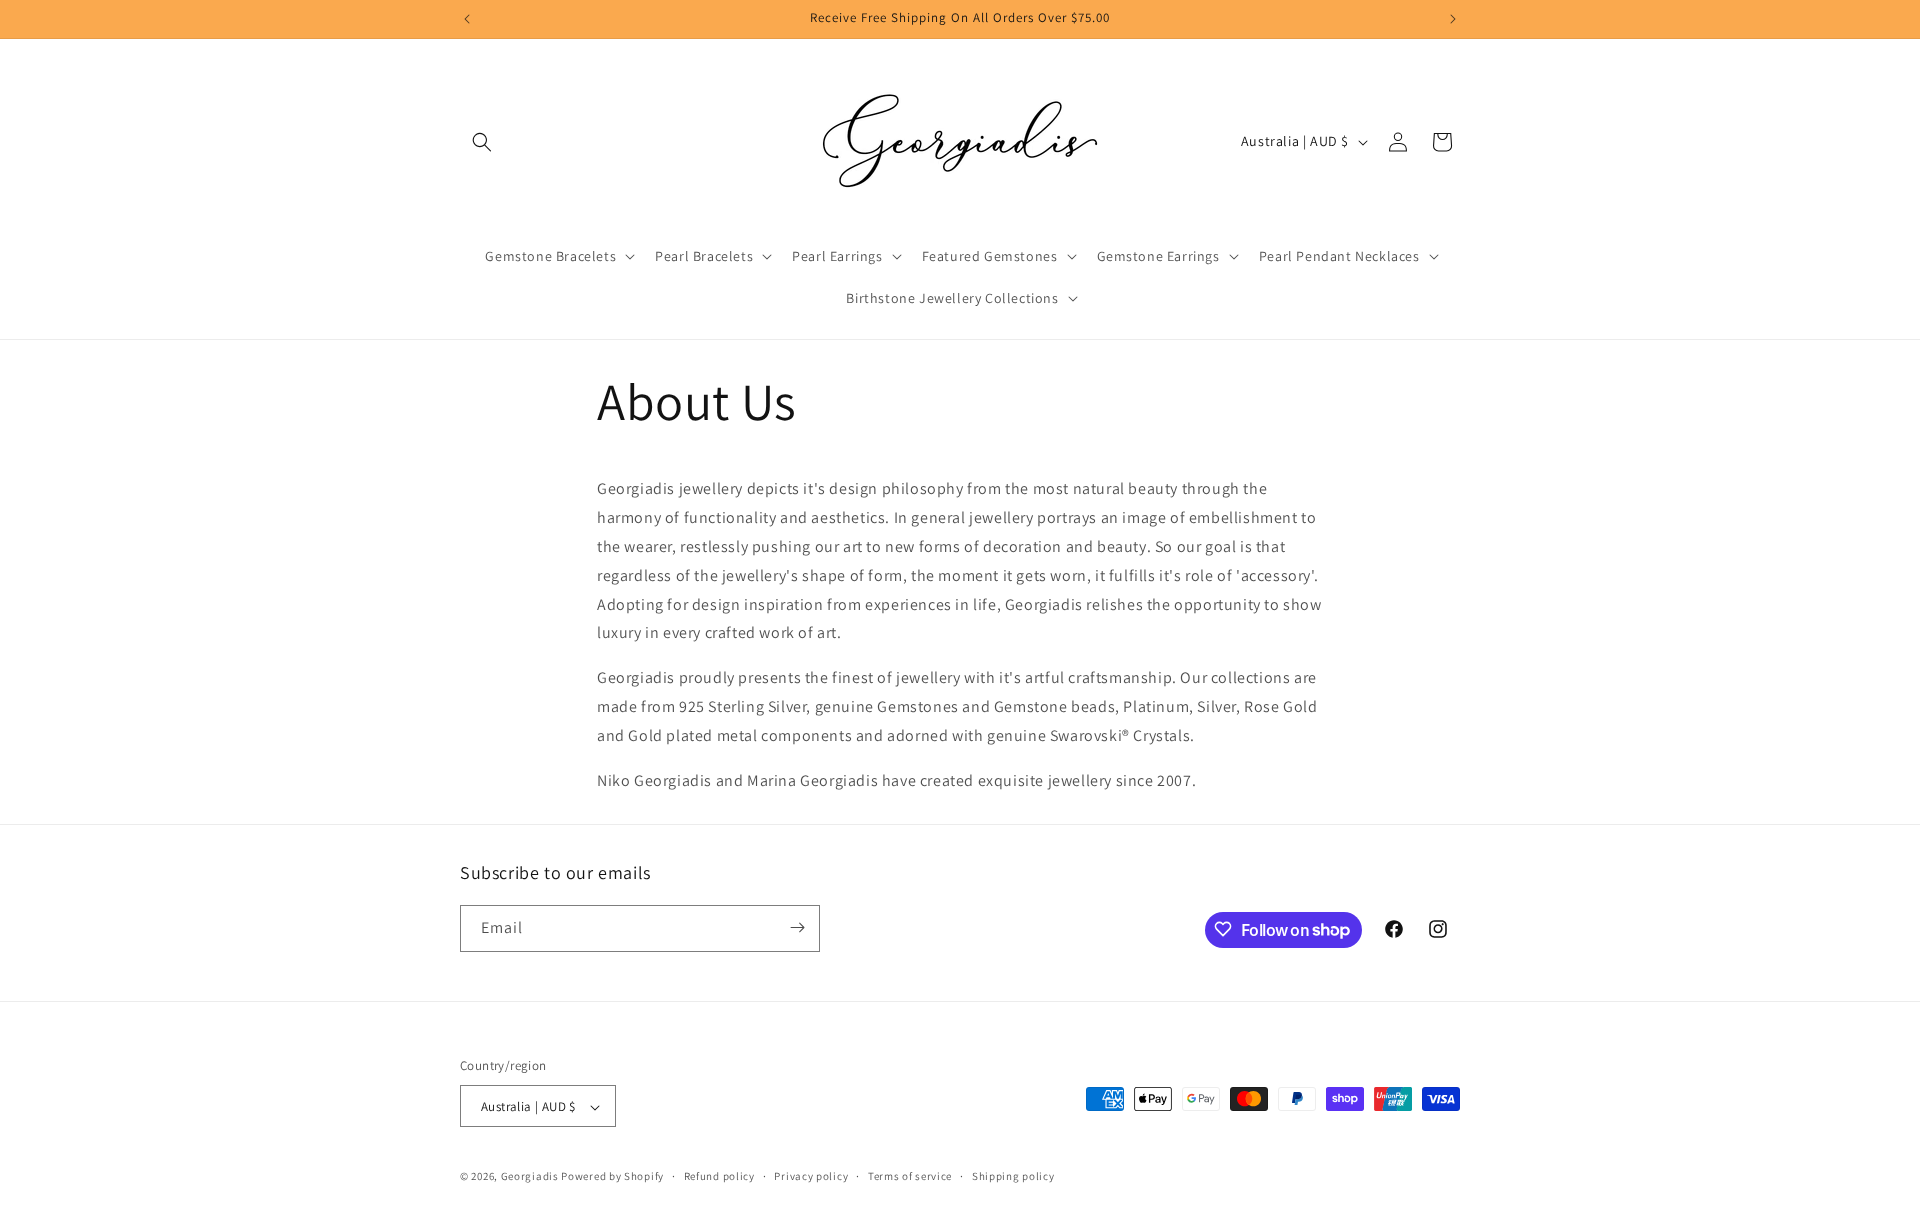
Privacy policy (811, 1176)
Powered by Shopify (612, 1177)
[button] (482, 142)
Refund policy (719, 1176)
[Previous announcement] (467, 19)
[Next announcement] (1453, 19)
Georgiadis (530, 1177)
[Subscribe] (797, 927)
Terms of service (910, 1176)
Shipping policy (1013, 1176)
